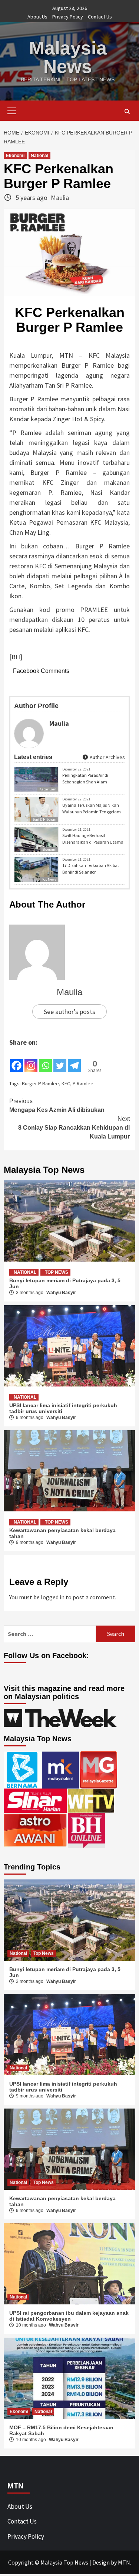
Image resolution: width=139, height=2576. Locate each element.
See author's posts (69, 1012)
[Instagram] (31, 1060)
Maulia (60, 198)
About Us (37, 17)
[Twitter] (60, 1060)
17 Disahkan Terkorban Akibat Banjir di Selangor (91, 869)
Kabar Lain (48, 789)
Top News (49, 879)
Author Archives (107, 757)
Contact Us (100, 17)
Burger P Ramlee (40, 1083)
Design (101, 2562)
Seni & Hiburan (44, 819)
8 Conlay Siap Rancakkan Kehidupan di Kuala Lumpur (74, 1128)
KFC (66, 1083)
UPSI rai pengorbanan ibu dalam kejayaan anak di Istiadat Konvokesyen (69, 2316)
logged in (53, 1597)
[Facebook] (16, 1060)
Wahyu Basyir (61, 1293)
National (39, 156)
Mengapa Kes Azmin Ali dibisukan (57, 1105)
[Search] (127, 112)
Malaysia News (68, 57)
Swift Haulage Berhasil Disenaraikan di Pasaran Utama (93, 839)
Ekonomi (15, 156)
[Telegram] (74, 1060)
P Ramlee (83, 1083)
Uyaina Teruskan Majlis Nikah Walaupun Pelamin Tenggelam (92, 808)
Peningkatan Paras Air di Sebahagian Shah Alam (85, 778)
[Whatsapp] (45, 1060)
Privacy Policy (68, 17)
